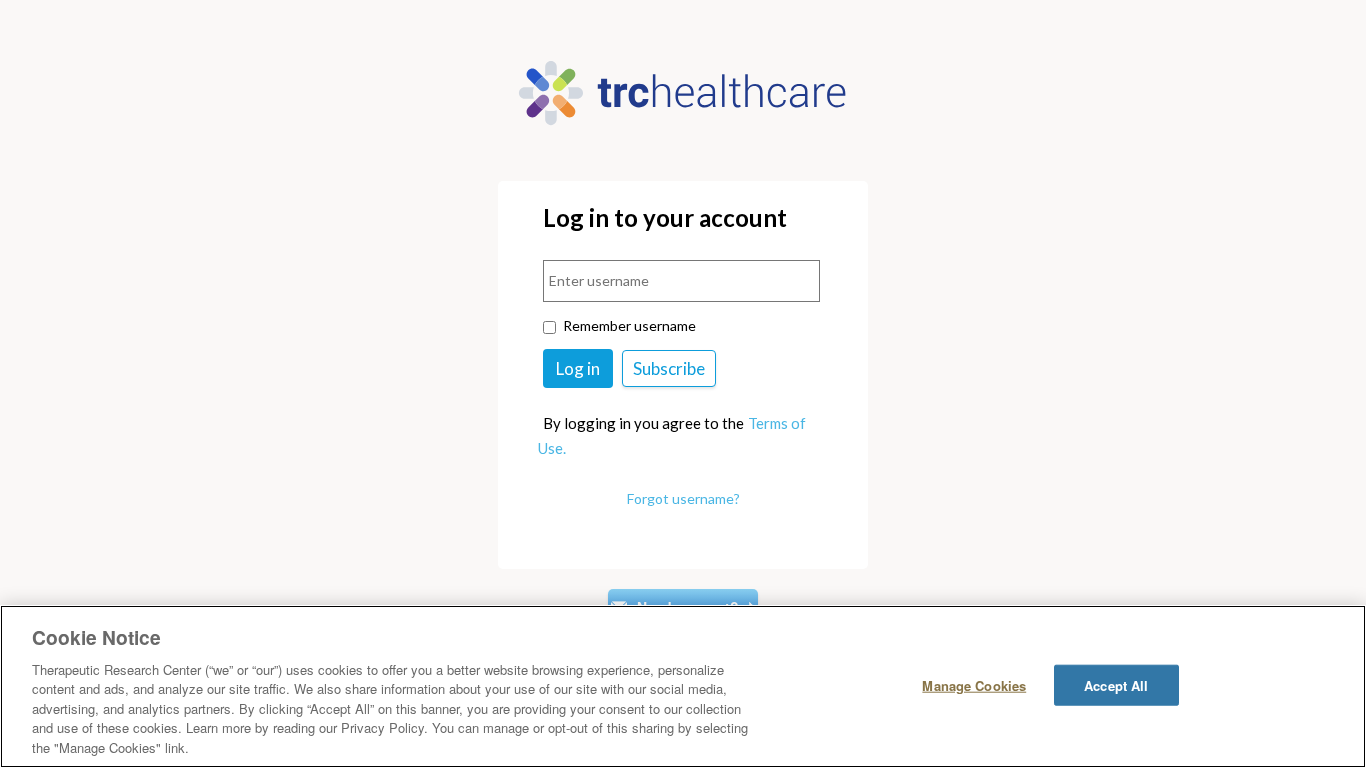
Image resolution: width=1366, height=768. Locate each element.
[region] (683, 686)
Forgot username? (683, 498)
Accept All (1116, 684)
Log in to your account (665, 219)
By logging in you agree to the (643, 423)
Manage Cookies (974, 684)
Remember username (629, 325)
